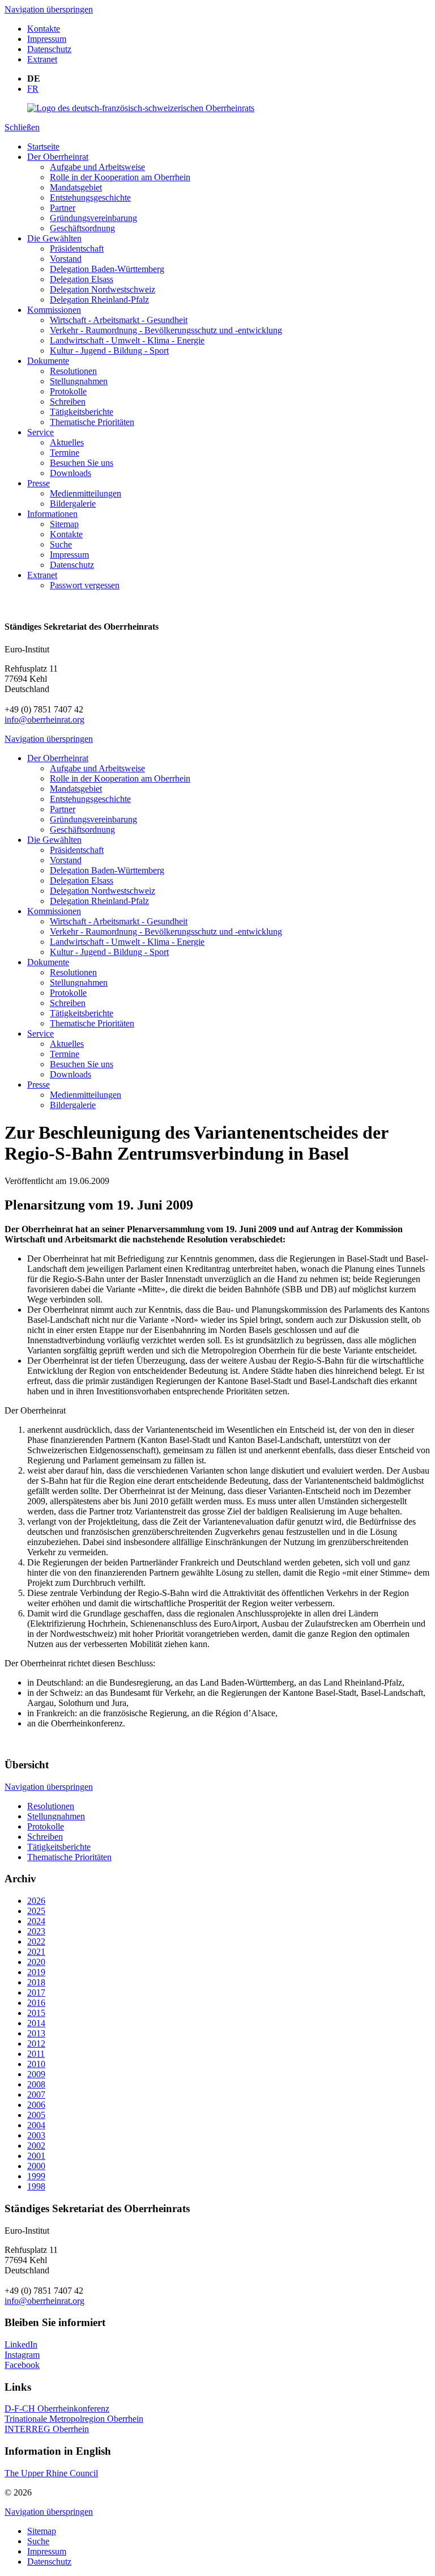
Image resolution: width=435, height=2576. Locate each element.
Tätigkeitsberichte (82, 412)
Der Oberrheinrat (58, 157)
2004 (36, 2125)
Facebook (22, 2365)
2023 (36, 1931)
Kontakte (44, 29)
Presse (39, 483)
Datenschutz (49, 49)
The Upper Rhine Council (51, 2473)
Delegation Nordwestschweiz (103, 289)
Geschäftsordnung (82, 228)
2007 (36, 2095)
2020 (36, 1962)
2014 (36, 2023)
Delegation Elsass (82, 279)
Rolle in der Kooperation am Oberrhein (120, 177)
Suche (61, 544)
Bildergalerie (73, 504)
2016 (36, 2003)
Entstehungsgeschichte (90, 198)
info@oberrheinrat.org (44, 720)
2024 (36, 1921)
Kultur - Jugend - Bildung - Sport (109, 351)
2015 (36, 2013)
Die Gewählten (54, 238)
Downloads (71, 473)
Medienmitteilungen (86, 493)
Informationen (52, 514)
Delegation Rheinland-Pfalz (99, 300)
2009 (36, 2074)
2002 (36, 2146)
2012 (36, 2044)
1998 (36, 2186)
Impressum (47, 39)
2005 (36, 2115)
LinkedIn (21, 2344)
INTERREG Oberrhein (47, 2429)
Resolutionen (73, 371)
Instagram (22, 2355)
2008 (36, 2084)
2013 (36, 2033)
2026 (36, 1901)
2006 (36, 2105)
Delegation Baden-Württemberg (107, 269)
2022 (36, 1941)
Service (40, 432)
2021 (36, 1952)
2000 (36, 2166)
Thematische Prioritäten (92, 422)
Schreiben (68, 402)
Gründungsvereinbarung (93, 218)
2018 (36, 1982)
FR (33, 89)
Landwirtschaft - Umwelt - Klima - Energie (127, 340)
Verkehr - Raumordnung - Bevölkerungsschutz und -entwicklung (166, 330)
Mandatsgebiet (76, 187)
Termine (65, 453)
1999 (36, 2176)
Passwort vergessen (85, 585)
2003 (36, 2135)
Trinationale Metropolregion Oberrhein (74, 2419)
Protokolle (68, 391)
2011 (36, 2054)
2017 (36, 1993)
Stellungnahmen (79, 381)
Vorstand (66, 259)
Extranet (42, 59)
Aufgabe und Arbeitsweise (97, 167)
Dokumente (48, 361)
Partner (63, 208)
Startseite (43, 147)
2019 (36, 1972)
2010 (36, 2064)
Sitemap (64, 524)
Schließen (22, 127)
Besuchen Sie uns (82, 463)
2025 (36, 1911)
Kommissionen (54, 310)
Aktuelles (67, 442)
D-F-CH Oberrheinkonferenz (57, 2409)
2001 (36, 2156)
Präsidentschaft (77, 249)
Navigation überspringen (49, 9)
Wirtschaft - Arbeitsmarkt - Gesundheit (119, 320)
